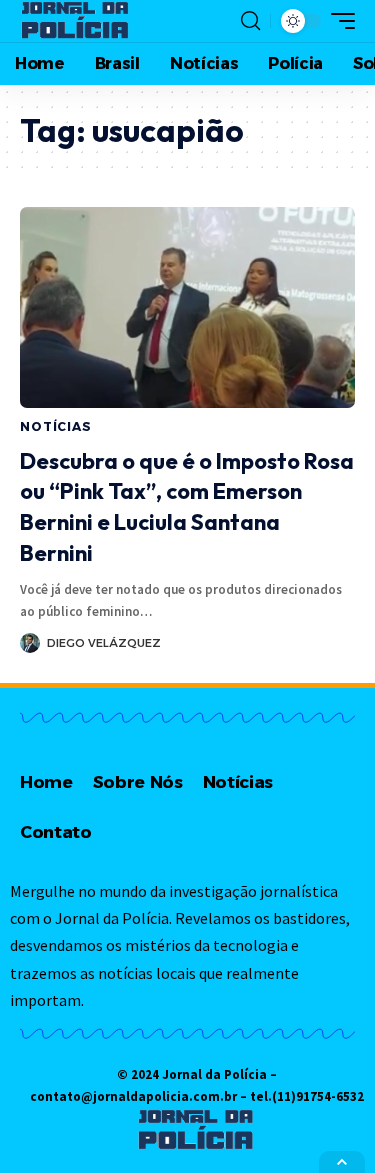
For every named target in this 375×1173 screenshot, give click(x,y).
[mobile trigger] (338, 21)
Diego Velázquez (104, 643)
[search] (250, 21)
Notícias (56, 426)
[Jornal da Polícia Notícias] (76, 21)
